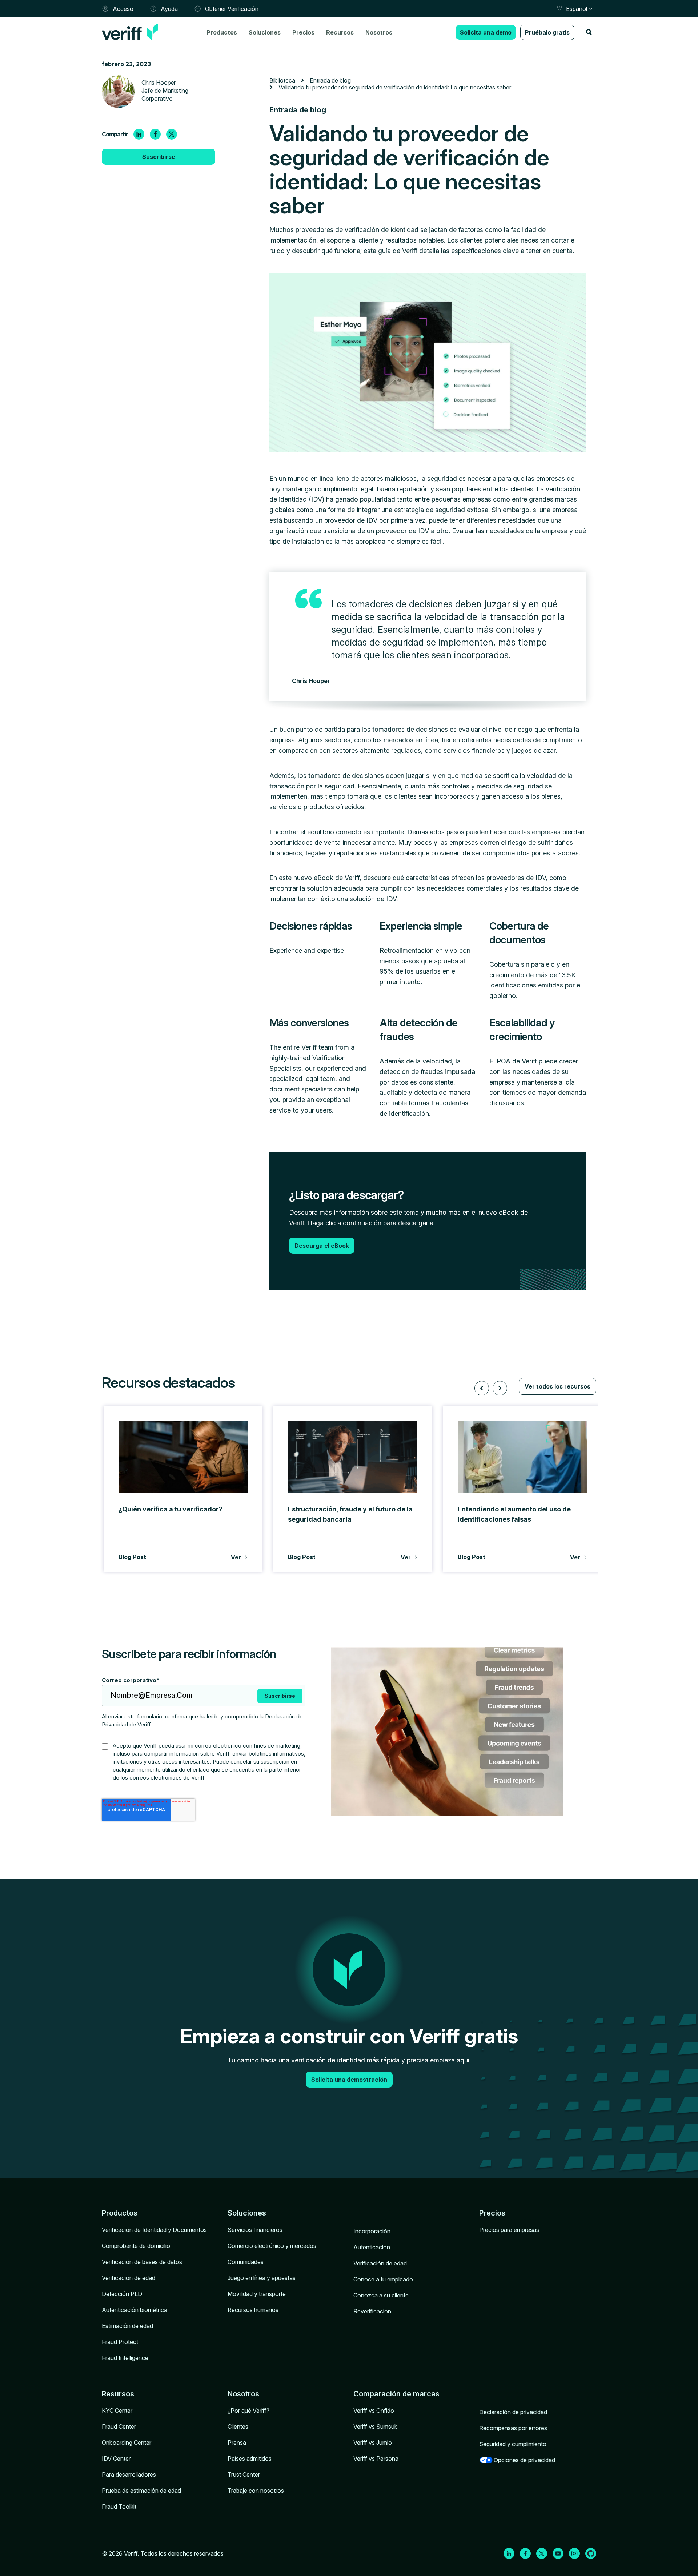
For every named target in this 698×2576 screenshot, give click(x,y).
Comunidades (246, 2262)
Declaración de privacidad (513, 2412)
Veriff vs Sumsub (376, 2427)
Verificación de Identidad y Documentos (154, 2230)
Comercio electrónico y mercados (272, 2246)
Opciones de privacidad (524, 2460)
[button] (482, 1388)
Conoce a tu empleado (383, 2279)
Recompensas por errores (513, 2428)
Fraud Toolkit (119, 2507)
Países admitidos (250, 2459)
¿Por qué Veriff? (248, 2411)
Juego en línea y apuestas (262, 2278)
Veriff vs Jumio (373, 2443)
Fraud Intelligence (125, 2358)
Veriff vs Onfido (374, 2411)
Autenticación (372, 2247)
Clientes (238, 2427)
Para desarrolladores (129, 2475)
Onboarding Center (127, 2443)
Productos (222, 32)
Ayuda (169, 9)
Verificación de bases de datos (142, 2262)
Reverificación (372, 2311)
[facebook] (155, 134)
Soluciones (265, 32)
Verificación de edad (129, 2278)
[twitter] (172, 134)
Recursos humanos (253, 2310)
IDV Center (116, 2459)
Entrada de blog (330, 80)
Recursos (340, 32)
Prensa (237, 2443)
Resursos (118, 2394)
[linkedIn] (139, 134)
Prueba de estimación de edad (141, 2491)
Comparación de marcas (396, 2394)
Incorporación (372, 2231)
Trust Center (244, 2475)
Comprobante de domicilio (136, 2246)
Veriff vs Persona (376, 2459)
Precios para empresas (509, 2230)
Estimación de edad (127, 2326)
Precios (303, 32)
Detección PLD (122, 2294)
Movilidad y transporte (257, 2294)
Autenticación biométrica (135, 2310)
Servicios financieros (255, 2230)
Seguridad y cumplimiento (513, 2444)
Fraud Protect (120, 2342)
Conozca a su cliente (381, 2295)
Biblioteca (282, 80)
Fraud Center (119, 2427)
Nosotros (379, 32)
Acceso (123, 9)
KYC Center (117, 2411)
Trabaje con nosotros (256, 2491)
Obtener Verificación (232, 9)
